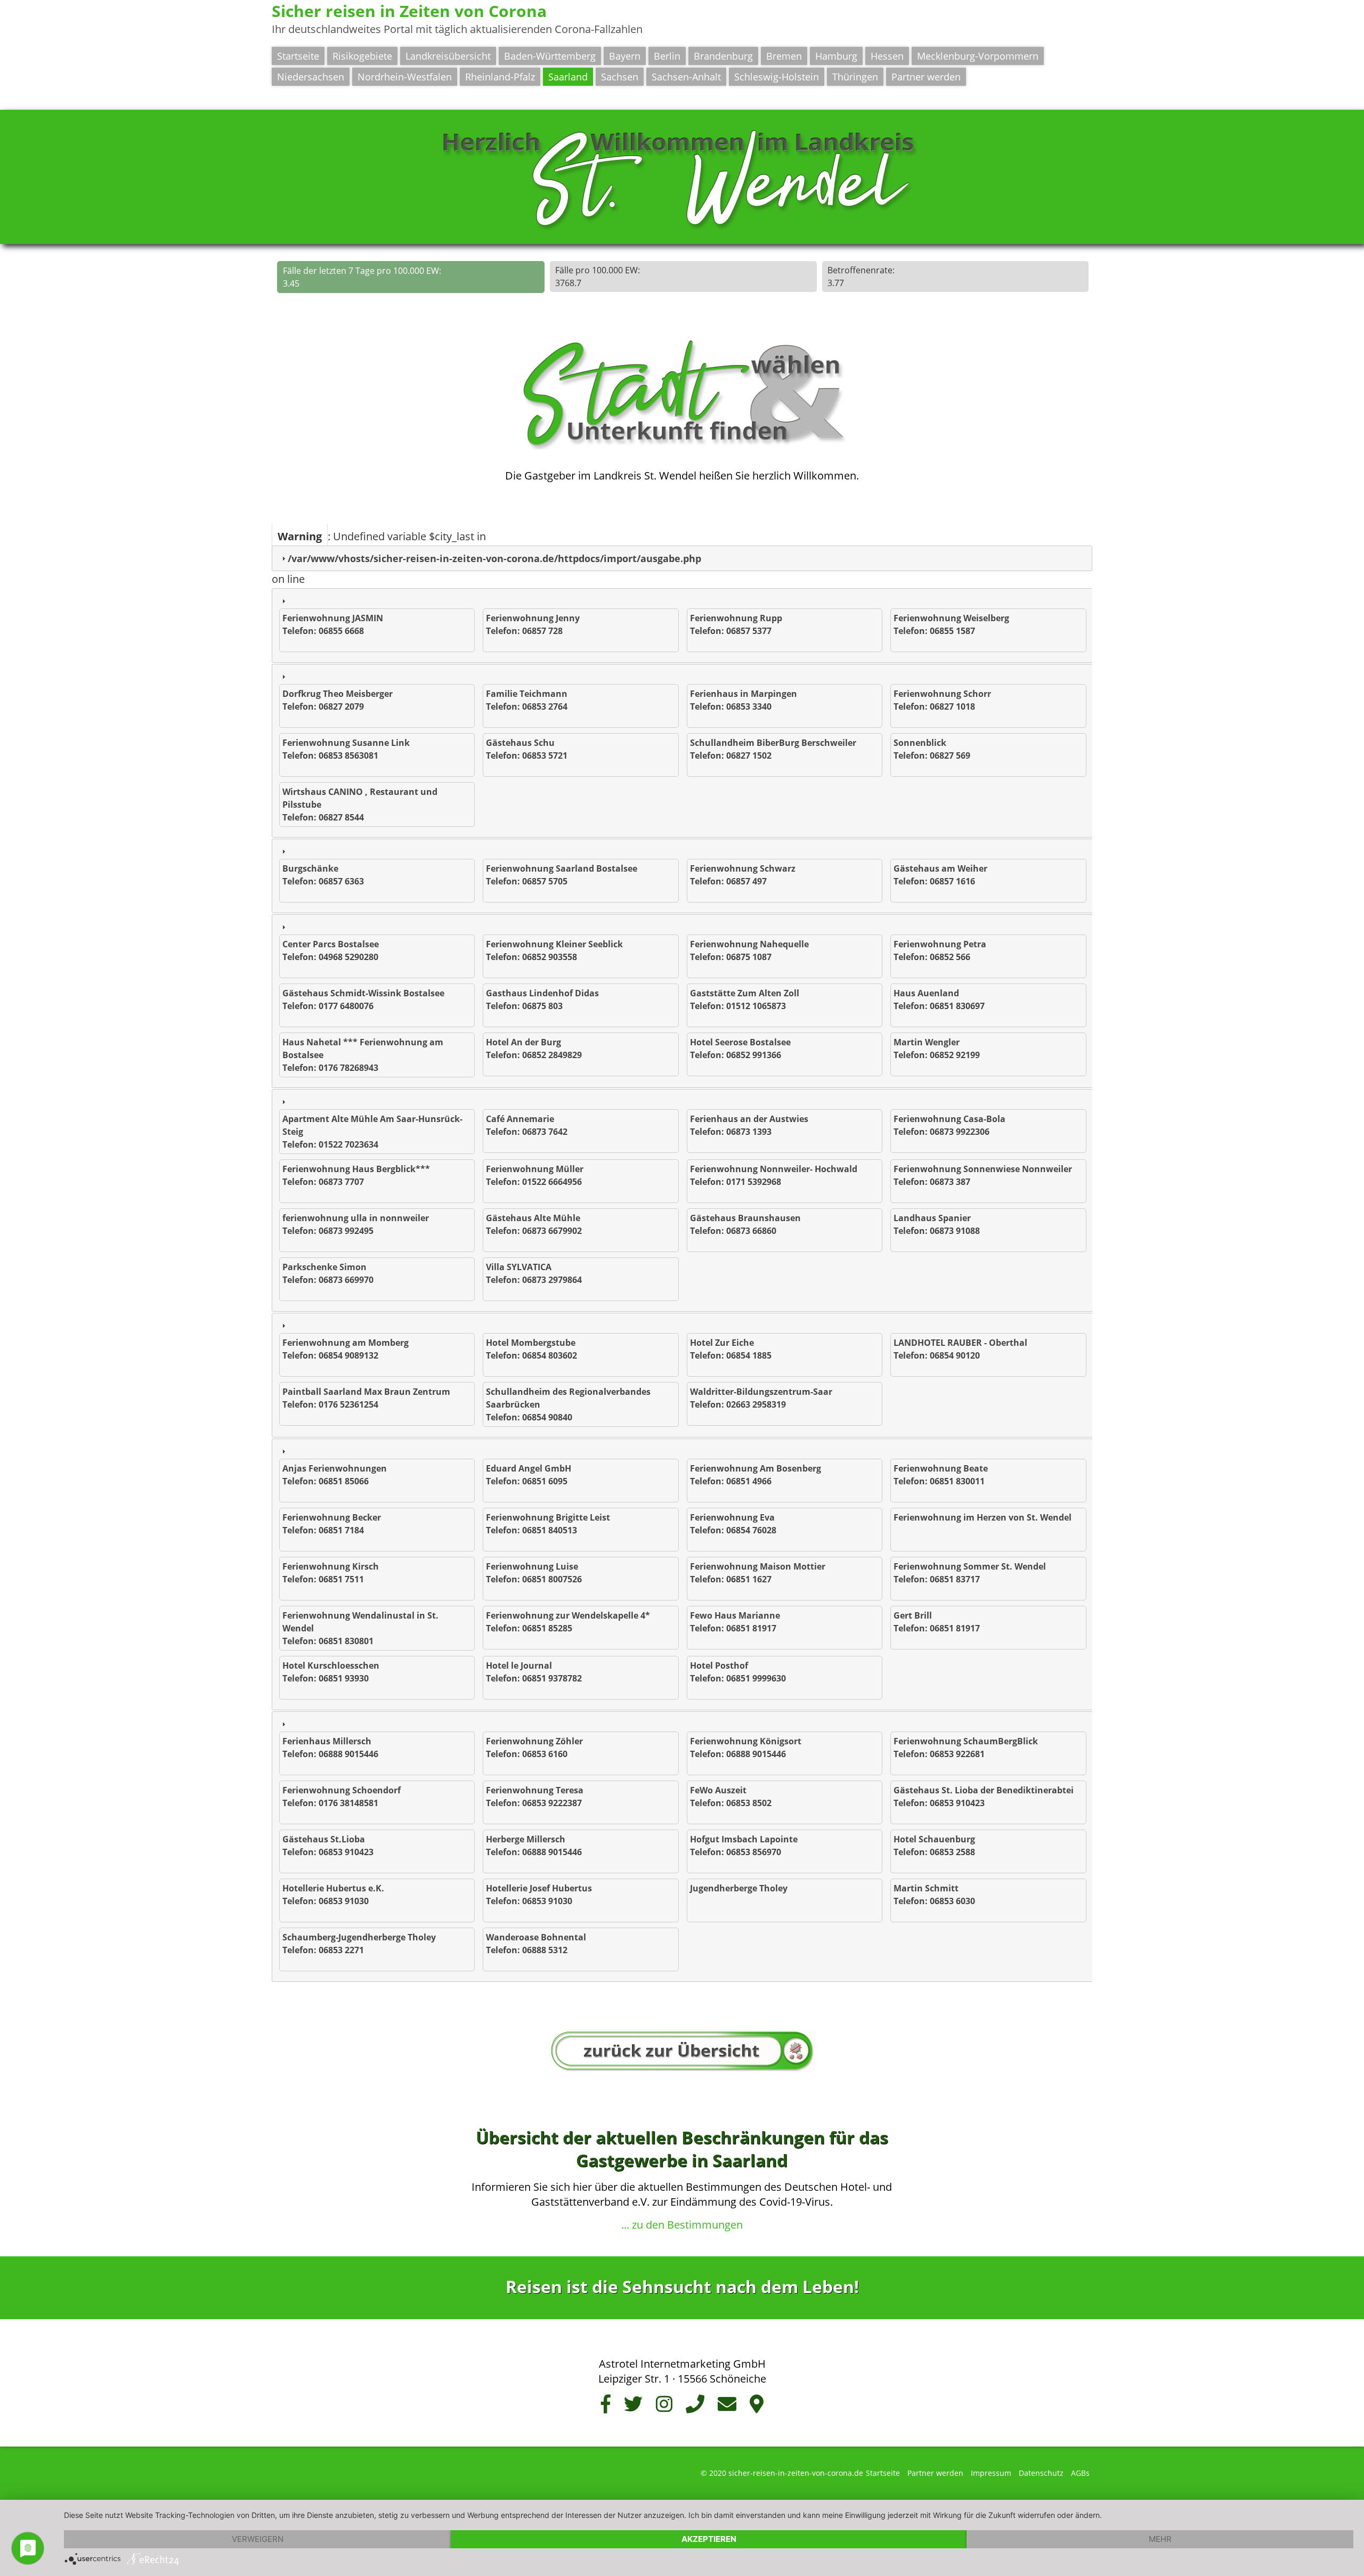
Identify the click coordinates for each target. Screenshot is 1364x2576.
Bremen (784, 56)
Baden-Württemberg (550, 56)
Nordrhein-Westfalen (405, 77)
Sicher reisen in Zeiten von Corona (409, 11)
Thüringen (855, 77)
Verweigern (258, 2539)
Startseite (298, 56)
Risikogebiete (362, 56)
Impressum (991, 2473)
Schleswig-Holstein (777, 77)
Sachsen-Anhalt (686, 77)
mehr (1160, 2539)
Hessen (887, 56)
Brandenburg (723, 56)
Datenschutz (1041, 2473)
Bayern (625, 56)
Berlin (667, 56)
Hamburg (836, 56)
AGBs (1080, 2473)
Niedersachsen (311, 77)
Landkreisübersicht (448, 56)
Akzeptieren (709, 2539)
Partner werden (926, 77)
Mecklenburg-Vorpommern (978, 56)
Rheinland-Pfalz (500, 77)
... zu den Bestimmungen (682, 2225)
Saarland (568, 77)
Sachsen (620, 77)
